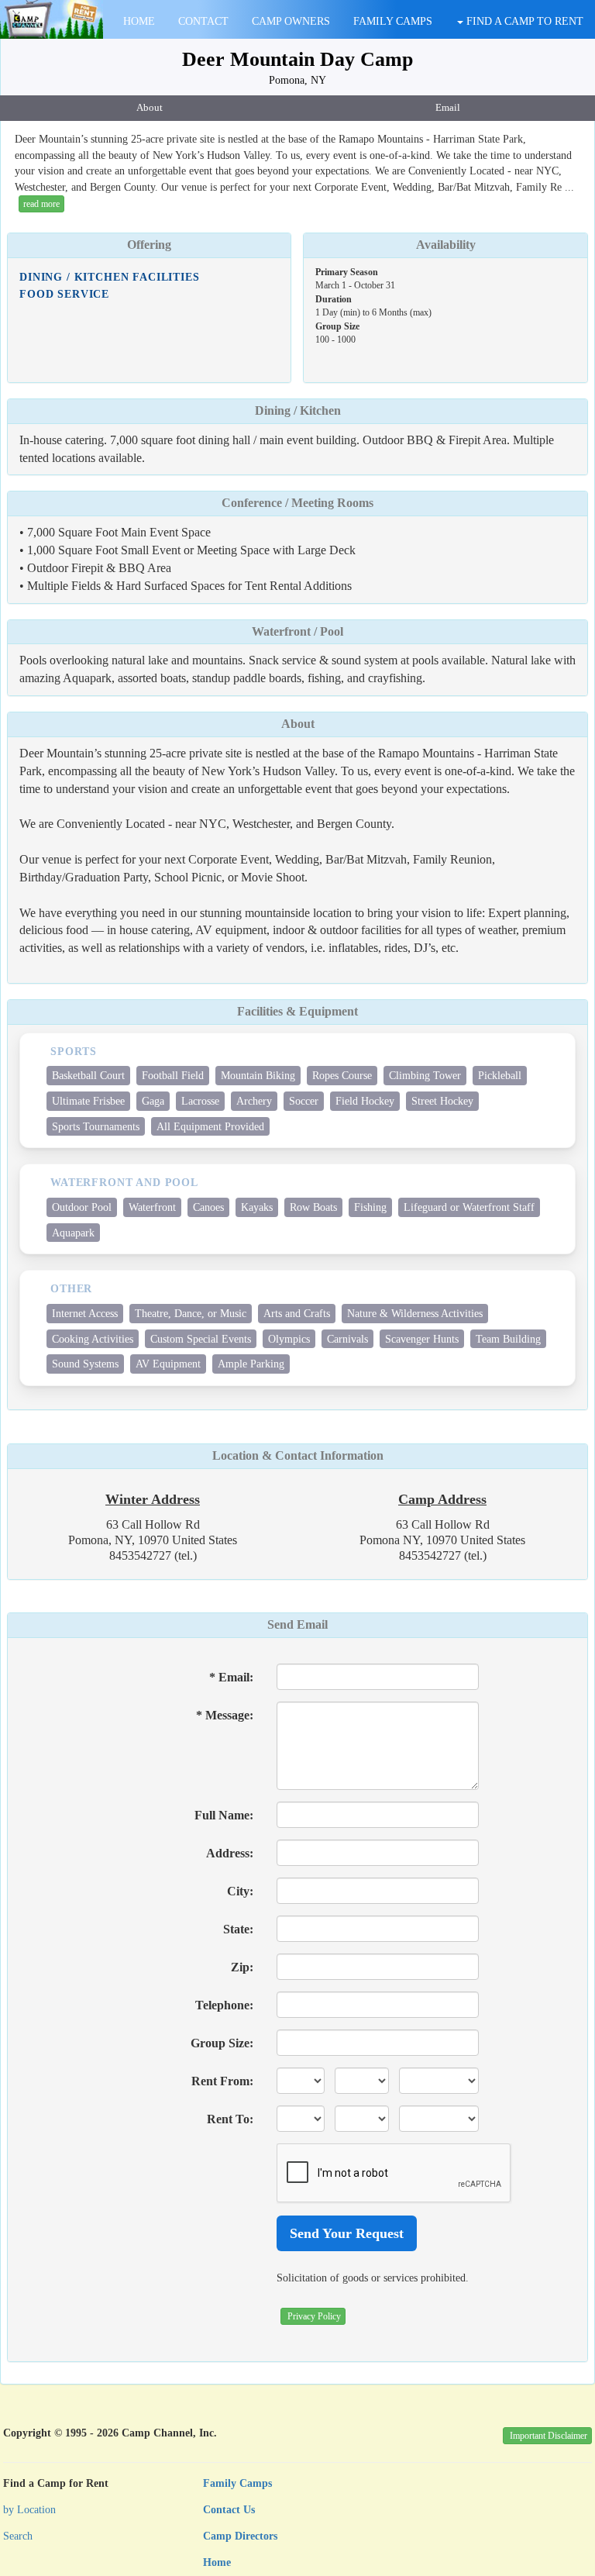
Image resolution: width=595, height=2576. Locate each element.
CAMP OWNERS (291, 21)
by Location (29, 2510)
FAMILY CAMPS (393, 21)
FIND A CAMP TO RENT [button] (523, 21)
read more (41, 204)
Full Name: (224, 1815)
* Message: (225, 1715)
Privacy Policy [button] (314, 2316)
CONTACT (203, 21)
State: (238, 1929)
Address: (230, 1853)
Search (18, 2536)
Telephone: (224, 2005)
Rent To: (230, 2119)
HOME (139, 21)
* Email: (231, 1677)
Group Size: (222, 2043)
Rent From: (222, 2081)
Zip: (242, 1967)
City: (240, 1891)
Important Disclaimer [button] (549, 2436)
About (150, 108)
